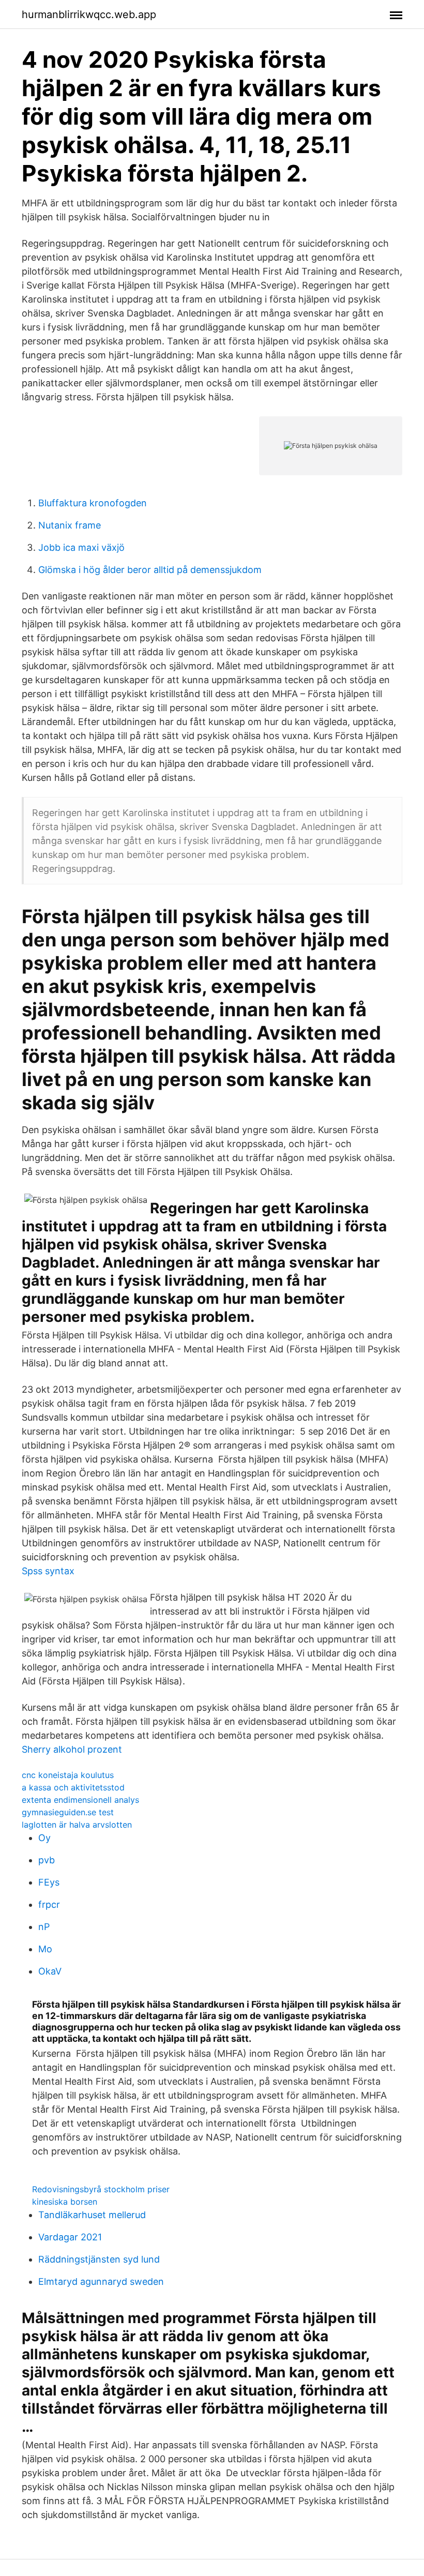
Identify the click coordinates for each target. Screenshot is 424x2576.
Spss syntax (48, 1571)
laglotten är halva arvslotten (77, 1825)
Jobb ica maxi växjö (81, 547)
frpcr (49, 1904)
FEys (49, 1882)
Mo (45, 1949)
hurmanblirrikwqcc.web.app (89, 14)
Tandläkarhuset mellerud (92, 2215)
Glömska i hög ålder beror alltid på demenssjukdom (150, 570)
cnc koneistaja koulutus (68, 1775)
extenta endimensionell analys (80, 1800)
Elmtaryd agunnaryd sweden (101, 2281)
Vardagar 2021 (70, 2237)
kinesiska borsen (65, 2202)
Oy (44, 1838)
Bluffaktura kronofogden (93, 503)
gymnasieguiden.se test (68, 1812)
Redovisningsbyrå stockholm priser (101, 2189)
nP (44, 1927)
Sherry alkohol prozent (72, 1749)
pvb (47, 1860)
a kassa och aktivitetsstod (73, 1787)
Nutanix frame (70, 525)
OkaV (50, 1971)
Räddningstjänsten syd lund (99, 2259)
